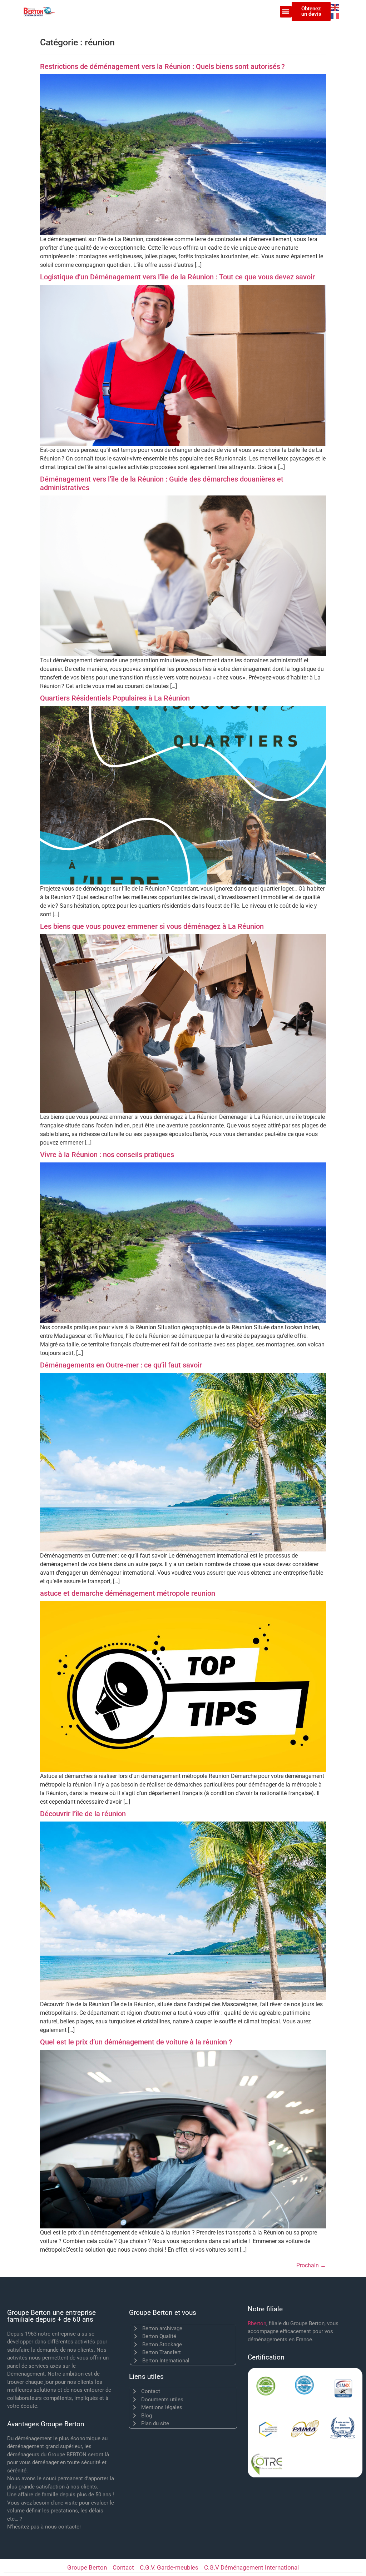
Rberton (257, 2323)
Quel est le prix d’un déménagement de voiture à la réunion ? (136, 2042)
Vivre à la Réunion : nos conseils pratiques (107, 1155)
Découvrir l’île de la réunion (83, 1814)
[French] (335, 16)
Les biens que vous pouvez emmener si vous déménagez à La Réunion (152, 926)
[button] (286, 12)
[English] (335, 7)
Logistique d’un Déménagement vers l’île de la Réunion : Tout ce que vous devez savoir (177, 277)
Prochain (311, 2265)
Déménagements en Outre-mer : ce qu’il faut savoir (121, 1365)
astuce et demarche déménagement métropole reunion (128, 1593)
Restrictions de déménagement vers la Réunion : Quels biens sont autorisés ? (162, 66)
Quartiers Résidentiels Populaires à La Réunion (115, 698)
